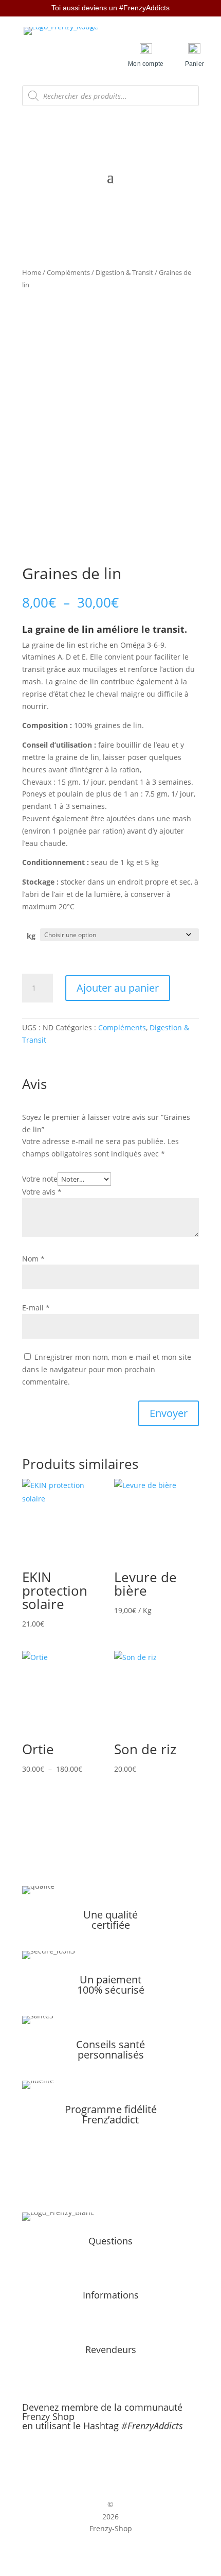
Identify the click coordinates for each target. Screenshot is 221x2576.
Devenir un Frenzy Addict (111, 2365)
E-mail (36, 1308)
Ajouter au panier (118, 988)
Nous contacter (110, 2269)
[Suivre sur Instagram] (121, 2459)
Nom (33, 1259)
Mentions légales (110, 2311)
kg (31, 936)
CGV (111, 2323)
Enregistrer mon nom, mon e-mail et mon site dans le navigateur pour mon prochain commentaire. (107, 1369)
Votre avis (42, 1192)
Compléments (68, 272)
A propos (110, 2257)
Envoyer (169, 1413)
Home (32, 272)
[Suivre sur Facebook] (100, 2459)
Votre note (40, 1179)
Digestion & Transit (124, 272)
